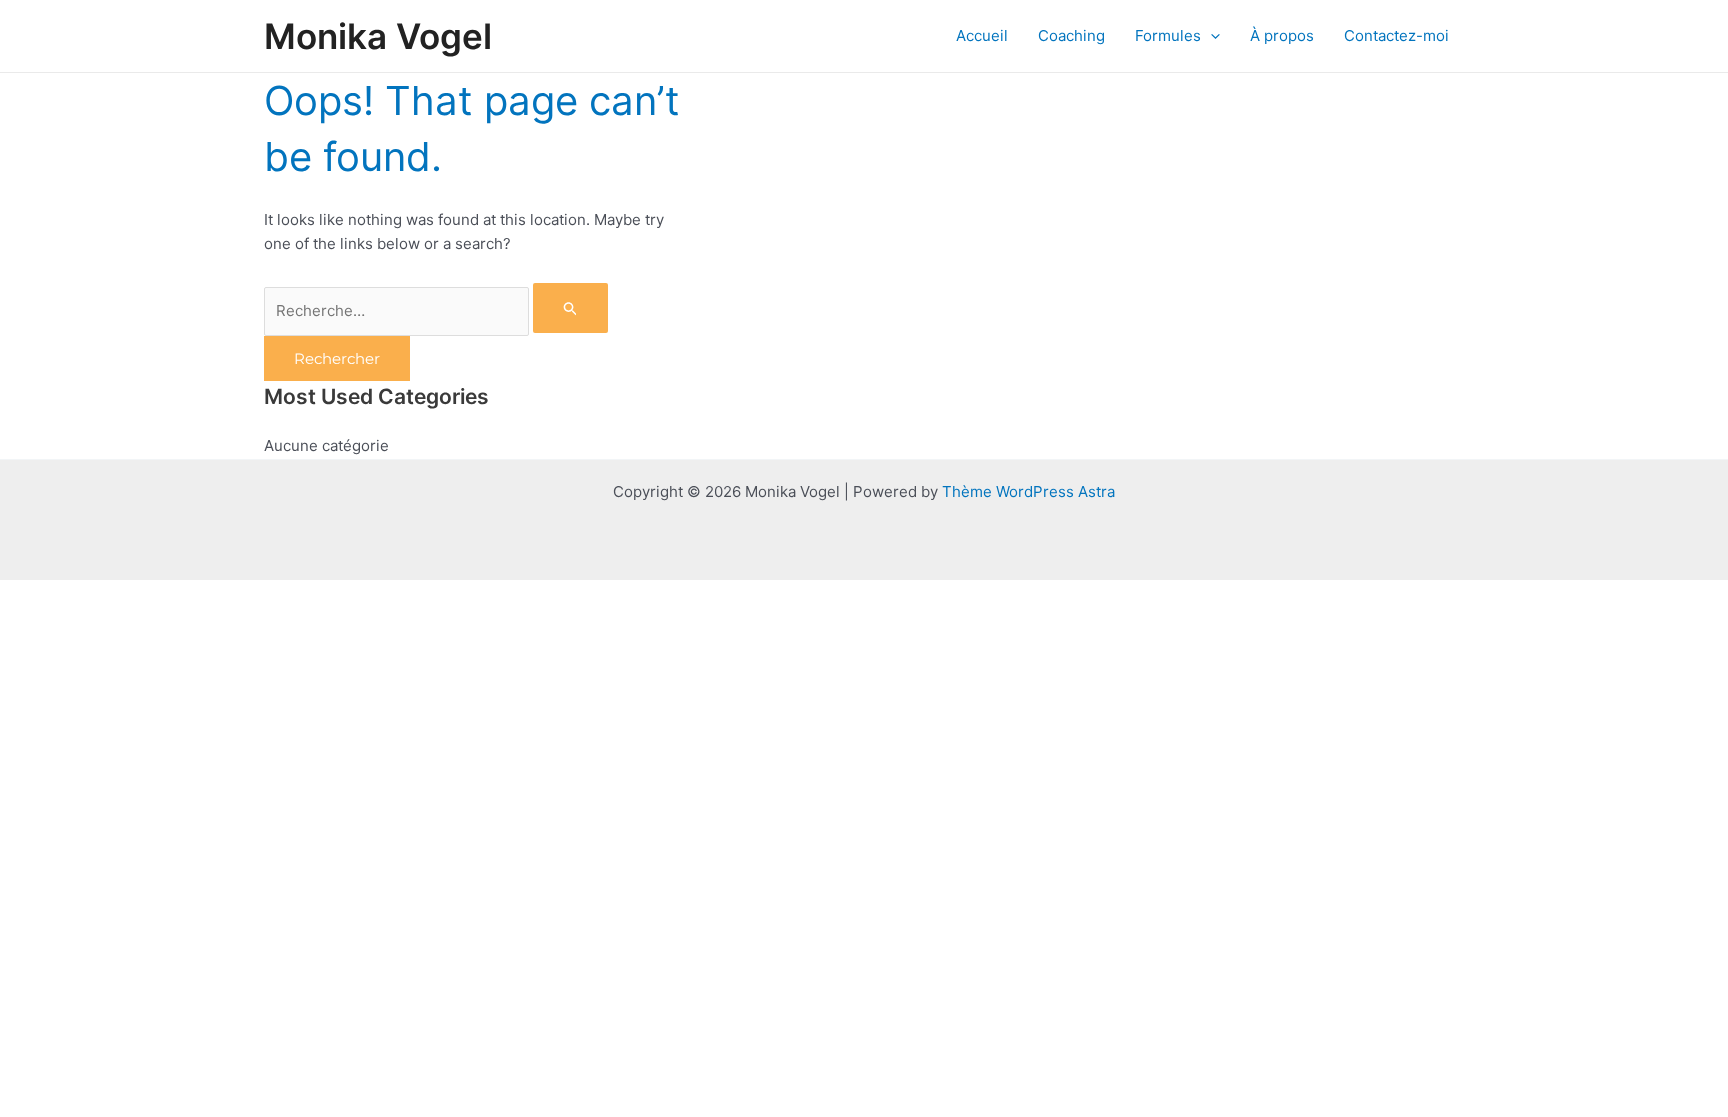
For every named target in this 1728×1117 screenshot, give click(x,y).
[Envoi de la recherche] (571, 308)
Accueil (982, 35)
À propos (1282, 35)
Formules (1168, 35)
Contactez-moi (1396, 35)
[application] (1210, 36)
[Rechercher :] (436, 310)
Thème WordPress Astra (1028, 491)
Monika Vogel (378, 36)
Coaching (1071, 35)
